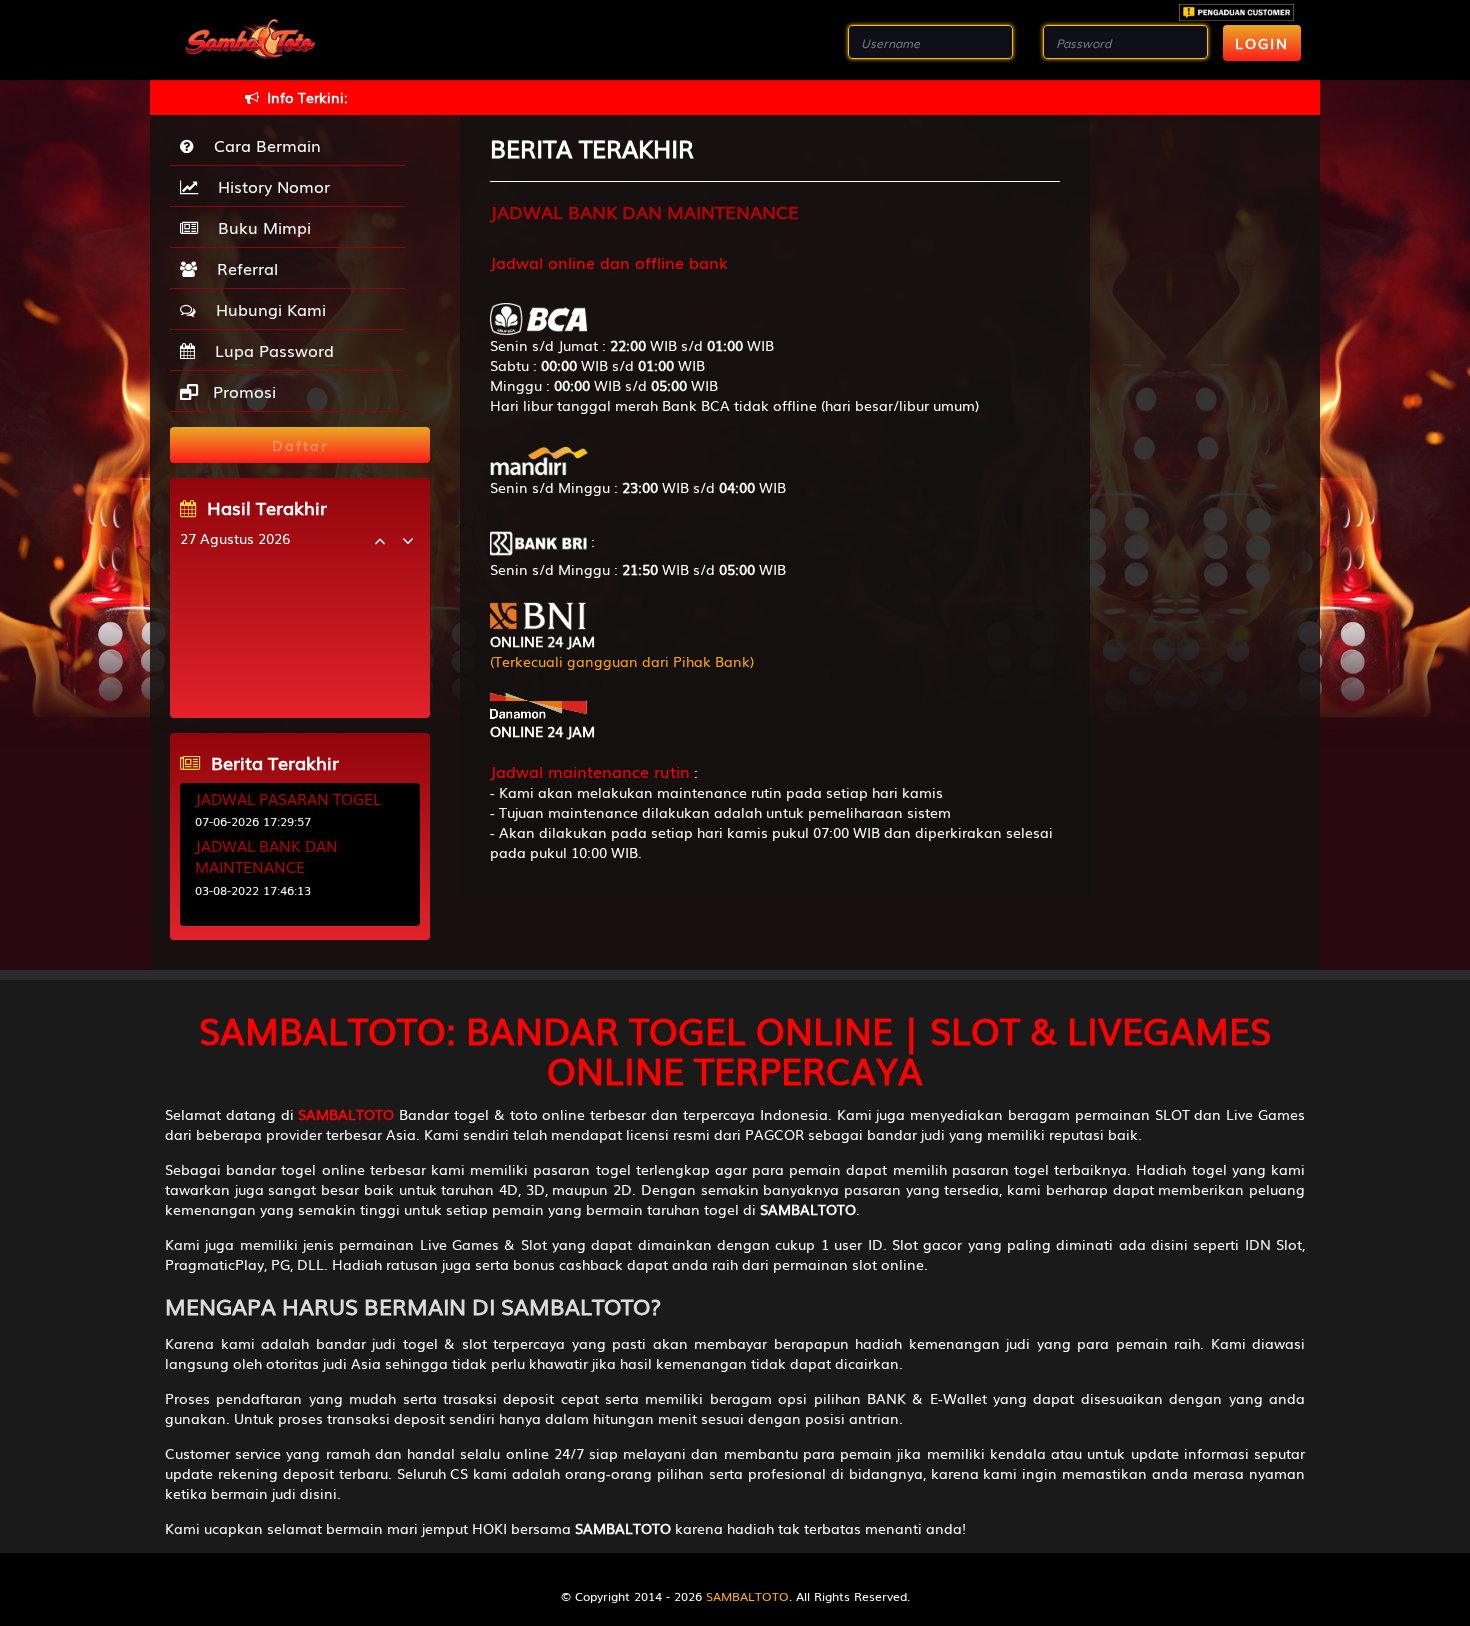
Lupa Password (269, 350)
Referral (242, 268)
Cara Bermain (262, 145)
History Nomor (269, 186)
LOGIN (1262, 43)
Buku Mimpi (259, 227)
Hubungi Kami (266, 309)
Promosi (242, 391)
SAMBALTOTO (747, 1596)
